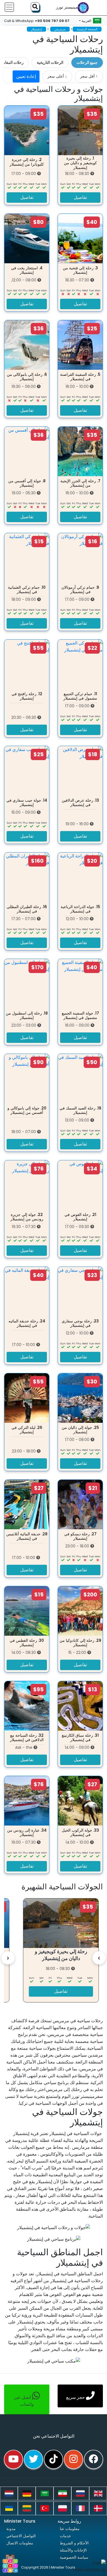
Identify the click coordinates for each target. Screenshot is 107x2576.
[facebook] (94, 2459)
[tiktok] (54, 2459)
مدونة (11, 2529)
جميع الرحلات (87, 62)
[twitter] (33, 2459)
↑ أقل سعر (89, 76)
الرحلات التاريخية (50, 62)
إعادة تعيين (26, 76)
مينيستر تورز (67, 7)
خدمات (65, 2536)
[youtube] (13, 2459)
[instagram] (74, 2459)
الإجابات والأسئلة (73, 2550)
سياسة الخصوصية (74, 2557)
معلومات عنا (70, 2529)
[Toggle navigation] (9, 7)
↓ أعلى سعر (57, 76)
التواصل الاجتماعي (21, 2536)
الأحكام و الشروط (74, 2543)
